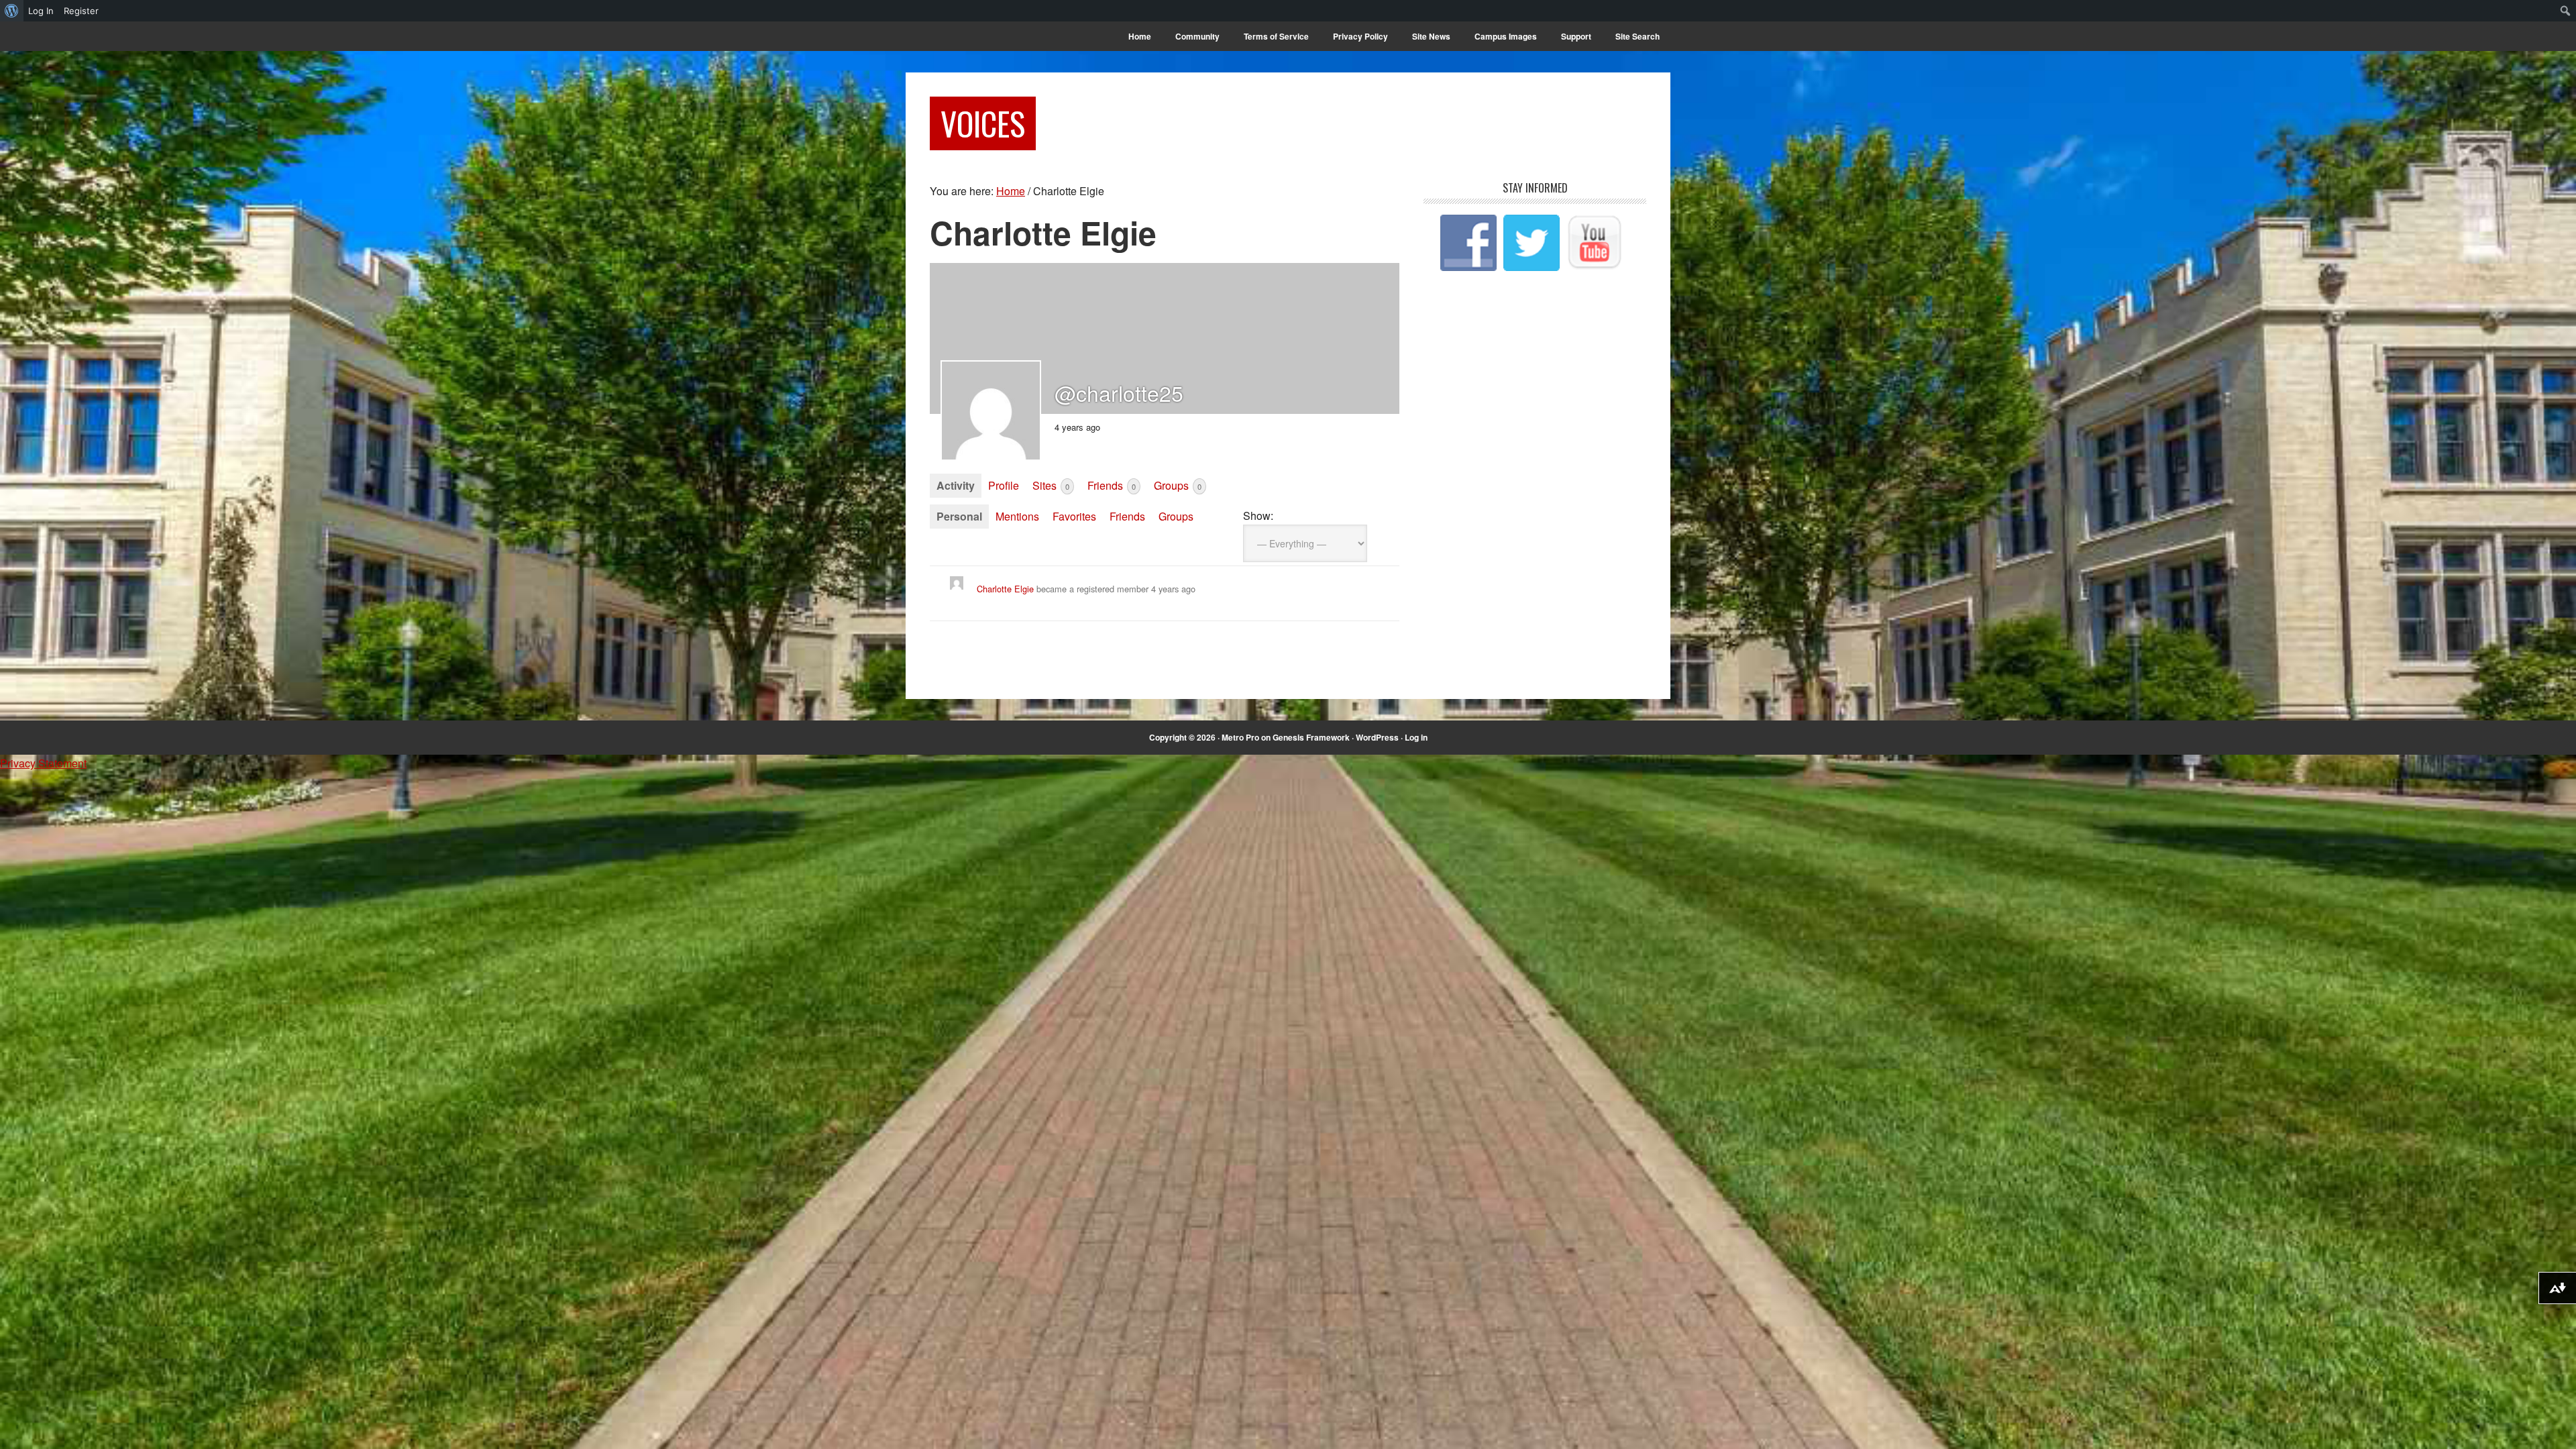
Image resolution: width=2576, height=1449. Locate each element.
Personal (959, 516)
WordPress (1377, 737)
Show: (1258, 516)
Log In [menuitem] (41, 11)
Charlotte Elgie (1005, 589)
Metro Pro (1240, 737)
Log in (1416, 737)
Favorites (1074, 516)
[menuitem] (12, 11)
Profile (1004, 485)
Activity (956, 485)
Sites (1051, 485)
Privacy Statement (43, 763)
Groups (1178, 485)
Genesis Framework (1311, 737)
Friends (1112, 485)
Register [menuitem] (81, 11)
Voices (983, 123)
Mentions (1017, 516)
